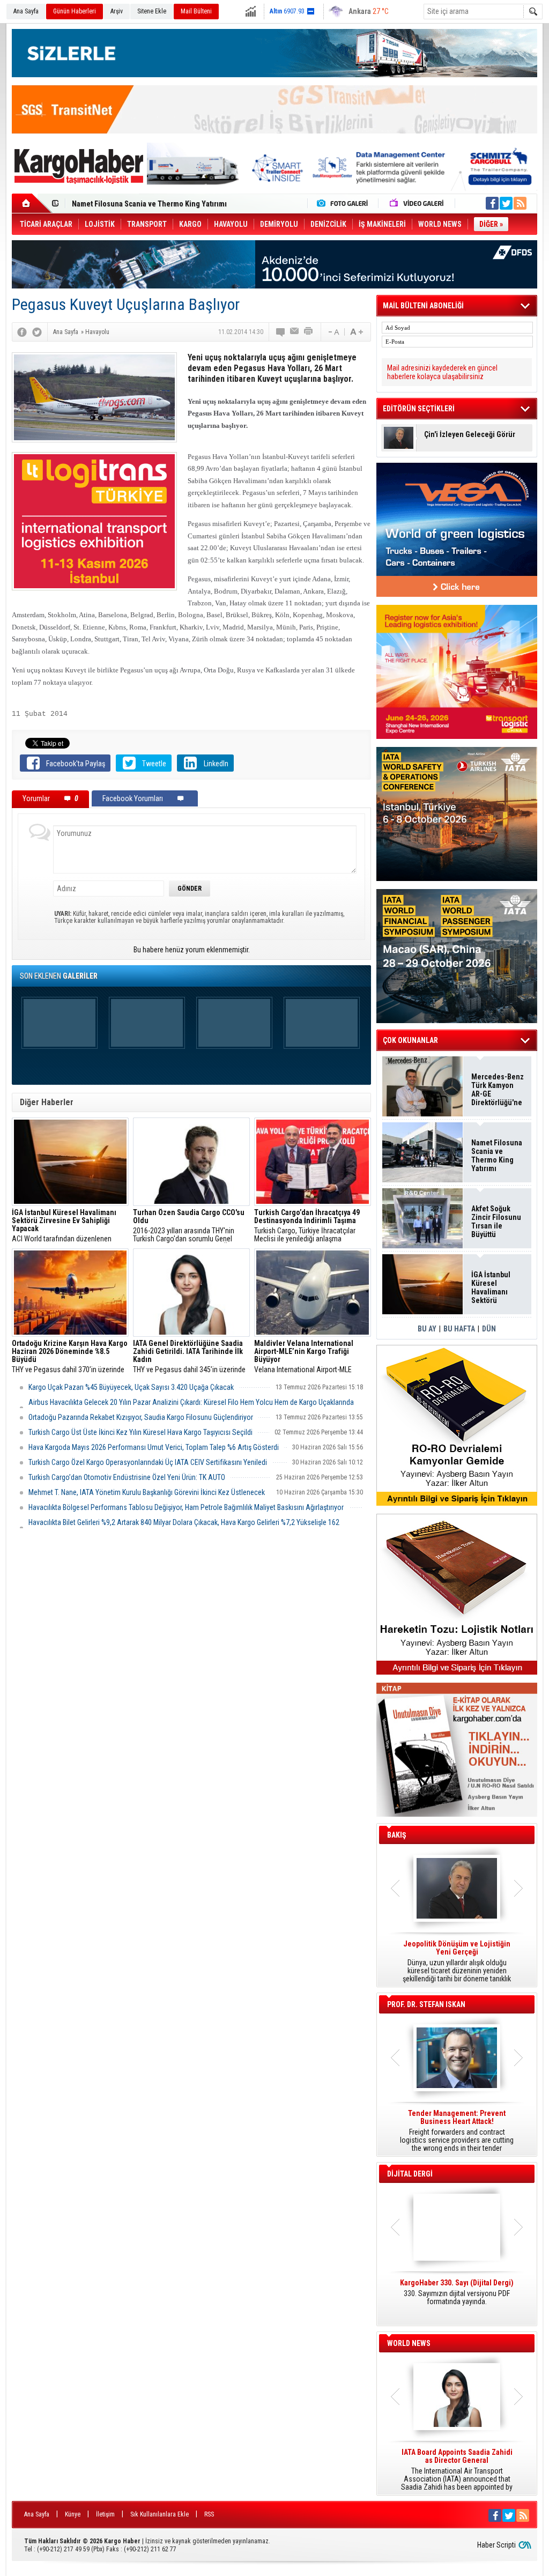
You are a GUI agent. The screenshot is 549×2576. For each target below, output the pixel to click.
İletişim (105, 2514)
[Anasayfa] (32, 203)
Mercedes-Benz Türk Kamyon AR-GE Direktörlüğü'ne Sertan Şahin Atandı (498, 1090)
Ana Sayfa (26, 11)
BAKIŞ (397, 1835)
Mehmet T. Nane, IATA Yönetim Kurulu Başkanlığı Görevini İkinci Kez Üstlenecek (147, 1492)
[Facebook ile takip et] (492, 203)
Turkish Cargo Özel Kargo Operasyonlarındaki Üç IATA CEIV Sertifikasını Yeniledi (148, 1462)
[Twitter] (37, 332)
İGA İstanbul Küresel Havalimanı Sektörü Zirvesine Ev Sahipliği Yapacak (492, 1287)
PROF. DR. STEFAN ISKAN (426, 2004)
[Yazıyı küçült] (333, 332)
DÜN (489, 1329)
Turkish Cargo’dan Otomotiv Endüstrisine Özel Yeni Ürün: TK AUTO (127, 1477)
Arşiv (117, 11)
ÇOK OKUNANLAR (410, 1040)
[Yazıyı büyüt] (357, 332)
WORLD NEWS (409, 2343)
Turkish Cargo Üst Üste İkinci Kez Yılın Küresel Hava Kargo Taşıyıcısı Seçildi (140, 1432)
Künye (73, 2514)
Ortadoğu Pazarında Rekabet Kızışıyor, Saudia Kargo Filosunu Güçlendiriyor (141, 1417)
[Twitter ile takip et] (506, 203)
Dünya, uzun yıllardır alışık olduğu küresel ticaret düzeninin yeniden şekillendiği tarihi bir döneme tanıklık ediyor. (457, 1961)
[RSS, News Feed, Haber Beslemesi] (520, 203)
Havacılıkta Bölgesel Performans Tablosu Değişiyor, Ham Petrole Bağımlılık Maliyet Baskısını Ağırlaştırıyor (186, 1507)
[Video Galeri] (418, 203)
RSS (209, 2514)
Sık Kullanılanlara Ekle (159, 2514)
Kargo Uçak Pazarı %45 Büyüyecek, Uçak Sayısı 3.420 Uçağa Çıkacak (131, 1387)
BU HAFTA (459, 1329)
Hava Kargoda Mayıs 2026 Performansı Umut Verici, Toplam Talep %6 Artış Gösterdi (154, 1447)
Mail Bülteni (196, 11)
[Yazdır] (309, 332)
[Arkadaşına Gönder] (295, 332)
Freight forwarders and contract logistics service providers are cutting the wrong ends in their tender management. (457, 2131)
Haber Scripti (496, 2545)
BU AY (427, 1329)
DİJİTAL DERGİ (410, 2174)
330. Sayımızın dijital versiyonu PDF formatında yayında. (457, 2292)
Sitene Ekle (152, 11)
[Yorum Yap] (281, 332)
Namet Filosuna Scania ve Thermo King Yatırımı (497, 1156)
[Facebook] (22, 332)
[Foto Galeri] (345, 203)
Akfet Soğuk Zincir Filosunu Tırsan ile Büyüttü (496, 1222)
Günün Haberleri (75, 11)
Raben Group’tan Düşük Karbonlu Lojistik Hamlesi (152, 204)
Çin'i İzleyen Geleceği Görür (470, 435)
